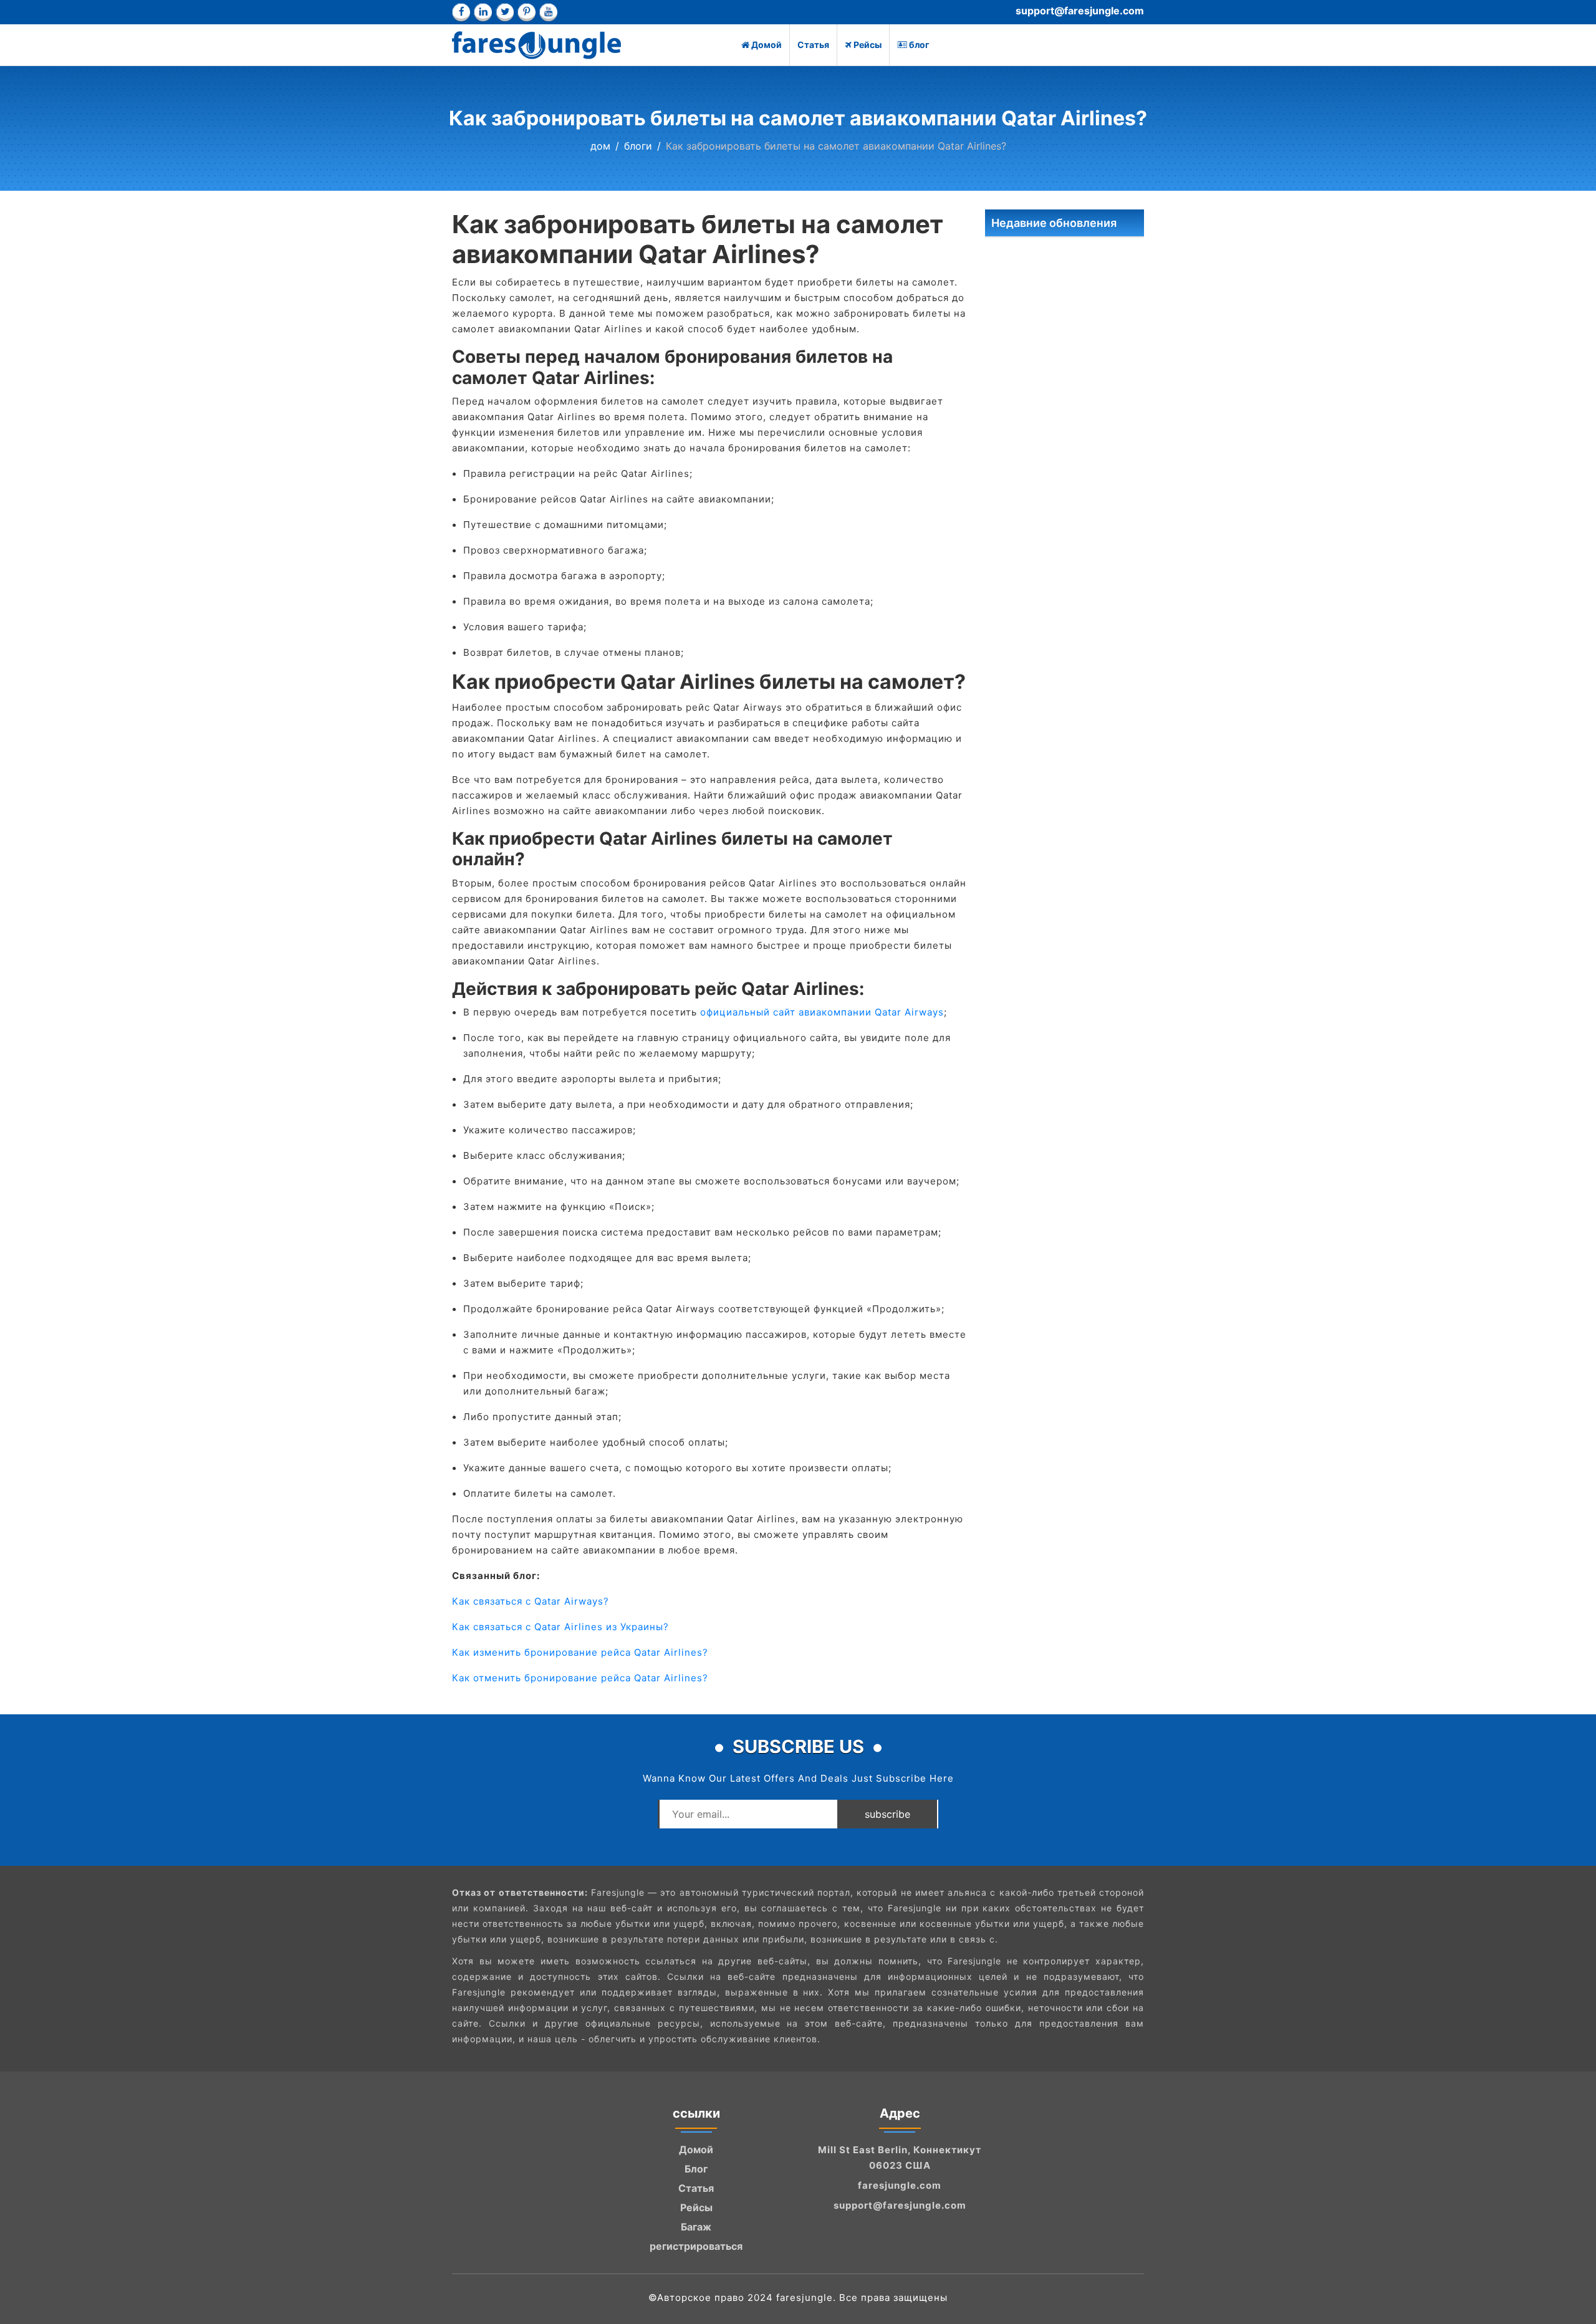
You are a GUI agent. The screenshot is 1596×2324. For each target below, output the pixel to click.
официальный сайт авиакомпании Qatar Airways (820, 1012)
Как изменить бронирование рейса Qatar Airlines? (580, 1652)
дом (600, 146)
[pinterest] (526, 12)
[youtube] (548, 12)
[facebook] (461, 12)
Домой (767, 45)
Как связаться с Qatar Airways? (531, 1601)
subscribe (887, 1814)
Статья (813, 45)
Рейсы (868, 45)
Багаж (696, 2227)
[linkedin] (483, 12)
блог (919, 45)
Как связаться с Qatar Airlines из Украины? (560, 1627)
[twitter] (505, 12)
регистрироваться (696, 2246)
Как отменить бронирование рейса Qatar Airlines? (580, 1678)
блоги (638, 146)
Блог (696, 2169)
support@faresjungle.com (1080, 11)
